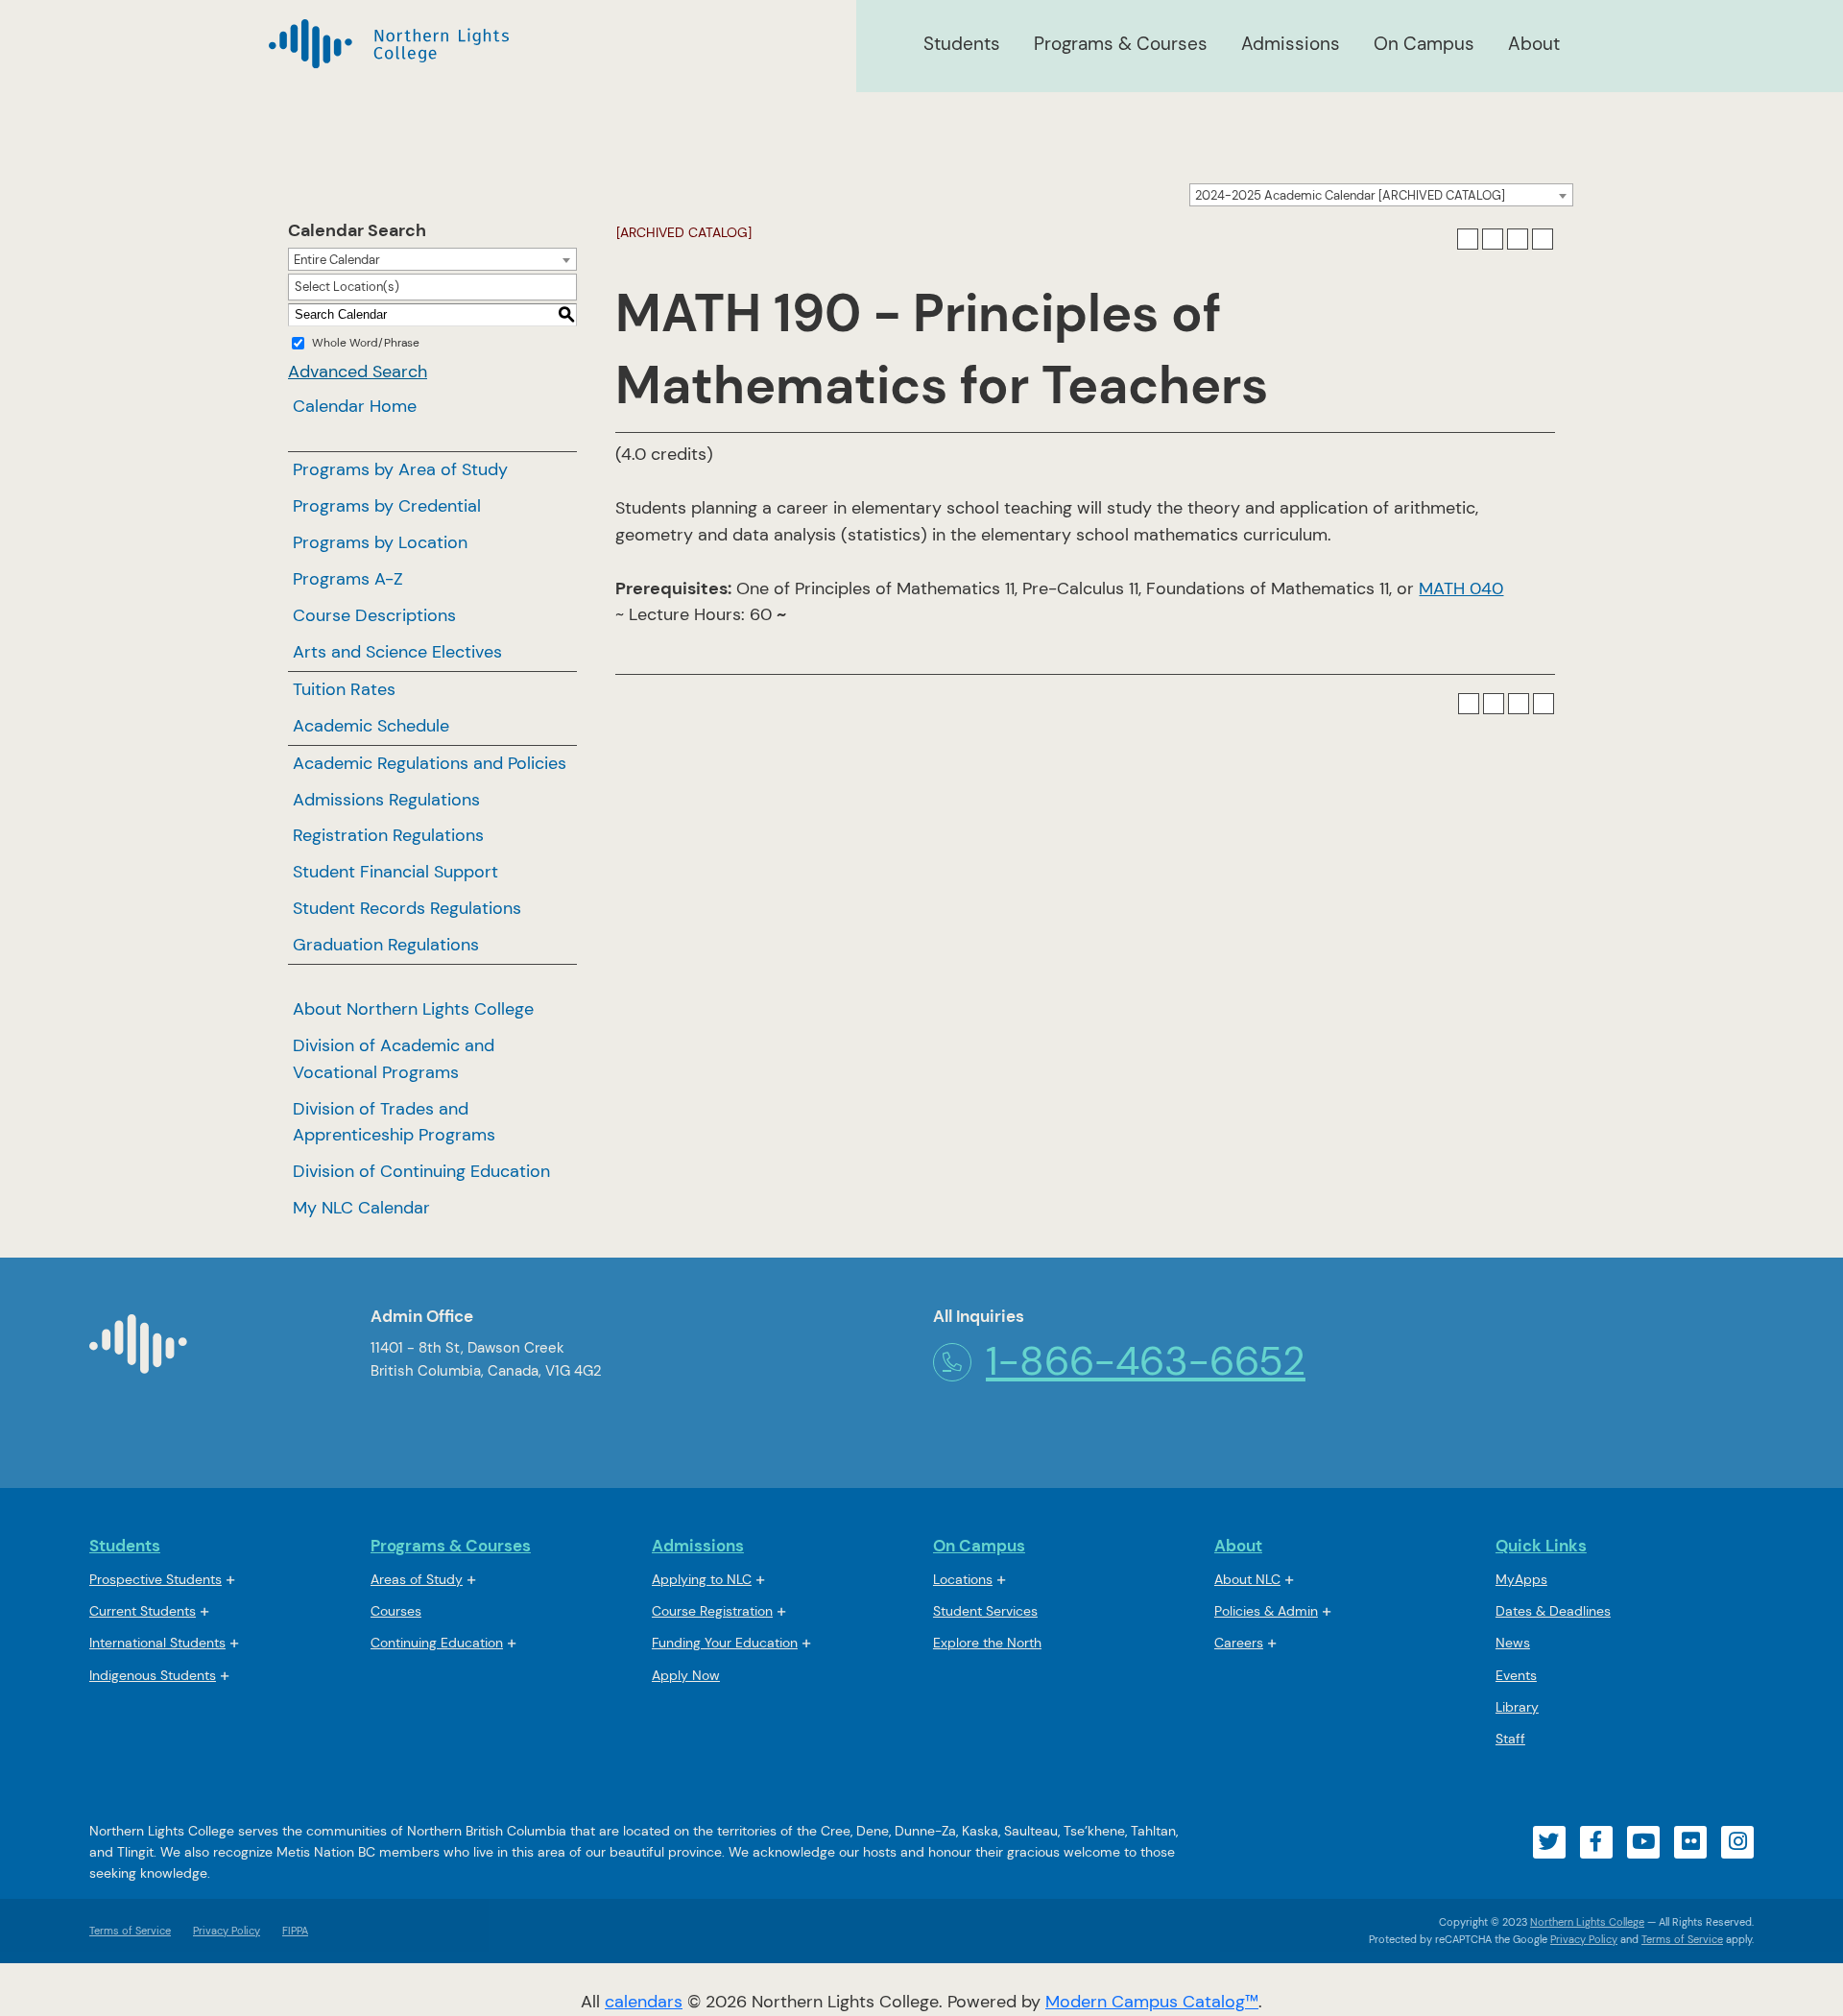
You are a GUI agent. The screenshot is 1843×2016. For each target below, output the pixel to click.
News (1513, 1643)
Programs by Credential (387, 506)
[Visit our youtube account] (1643, 1842)
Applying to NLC (702, 1579)
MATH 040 (1461, 588)
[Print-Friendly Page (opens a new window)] (1518, 239)
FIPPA (290, 1931)
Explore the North (987, 1643)
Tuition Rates (344, 689)
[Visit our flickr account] (1690, 1842)
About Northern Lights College (413, 1009)
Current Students (143, 1611)
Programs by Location (380, 542)
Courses (396, 1612)
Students (962, 44)
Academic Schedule (371, 726)
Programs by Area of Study (400, 469)
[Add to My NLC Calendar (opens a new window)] (1468, 239)
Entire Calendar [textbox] (337, 260)
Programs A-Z (348, 579)
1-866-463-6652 (1146, 1361)
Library (1517, 1707)
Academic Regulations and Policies (430, 763)
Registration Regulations (388, 835)
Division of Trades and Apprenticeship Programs (394, 1122)
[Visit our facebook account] (1596, 1842)
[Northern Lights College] (389, 44)
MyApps (1521, 1581)
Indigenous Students (153, 1675)
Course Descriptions (374, 615)
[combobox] (1381, 195)
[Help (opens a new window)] (1543, 239)
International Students (157, 1643)
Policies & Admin (1266, 1611)
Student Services (985, 1611)
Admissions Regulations (386, 800)
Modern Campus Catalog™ (1152, 2002)
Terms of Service (130, 1931)
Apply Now (686, 1675)
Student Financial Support (395, 872)
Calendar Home (355, 406)
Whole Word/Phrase (366, 343)
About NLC (1247, 1579)
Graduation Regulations (386, 945)
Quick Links (1541, 1546)
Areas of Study (417, 1579)
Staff (1510, 1739)
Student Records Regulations (407, 908)
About (1534, 44)
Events (1516, 1675)
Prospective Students (156, 1579)
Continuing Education (437, 1643)
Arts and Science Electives (397, 652)
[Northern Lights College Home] (138, 1352)
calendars (644, 2002)
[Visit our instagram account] (1737, 1842)
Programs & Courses (1121, 44)
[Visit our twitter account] (1549, 1842)
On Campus (1424, 44)
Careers (1239, 1643)
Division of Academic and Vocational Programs (394, 1059)
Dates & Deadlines (1553, 1611)
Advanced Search (358, 372)
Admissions (1291, 44)
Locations (963, 1579)
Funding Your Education (725, 1643)
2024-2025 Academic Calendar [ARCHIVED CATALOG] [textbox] (1350, 195)
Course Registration (712, 1611)
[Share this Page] (1493, 239)
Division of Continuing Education (421, 1171)
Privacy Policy (227, 1931)
